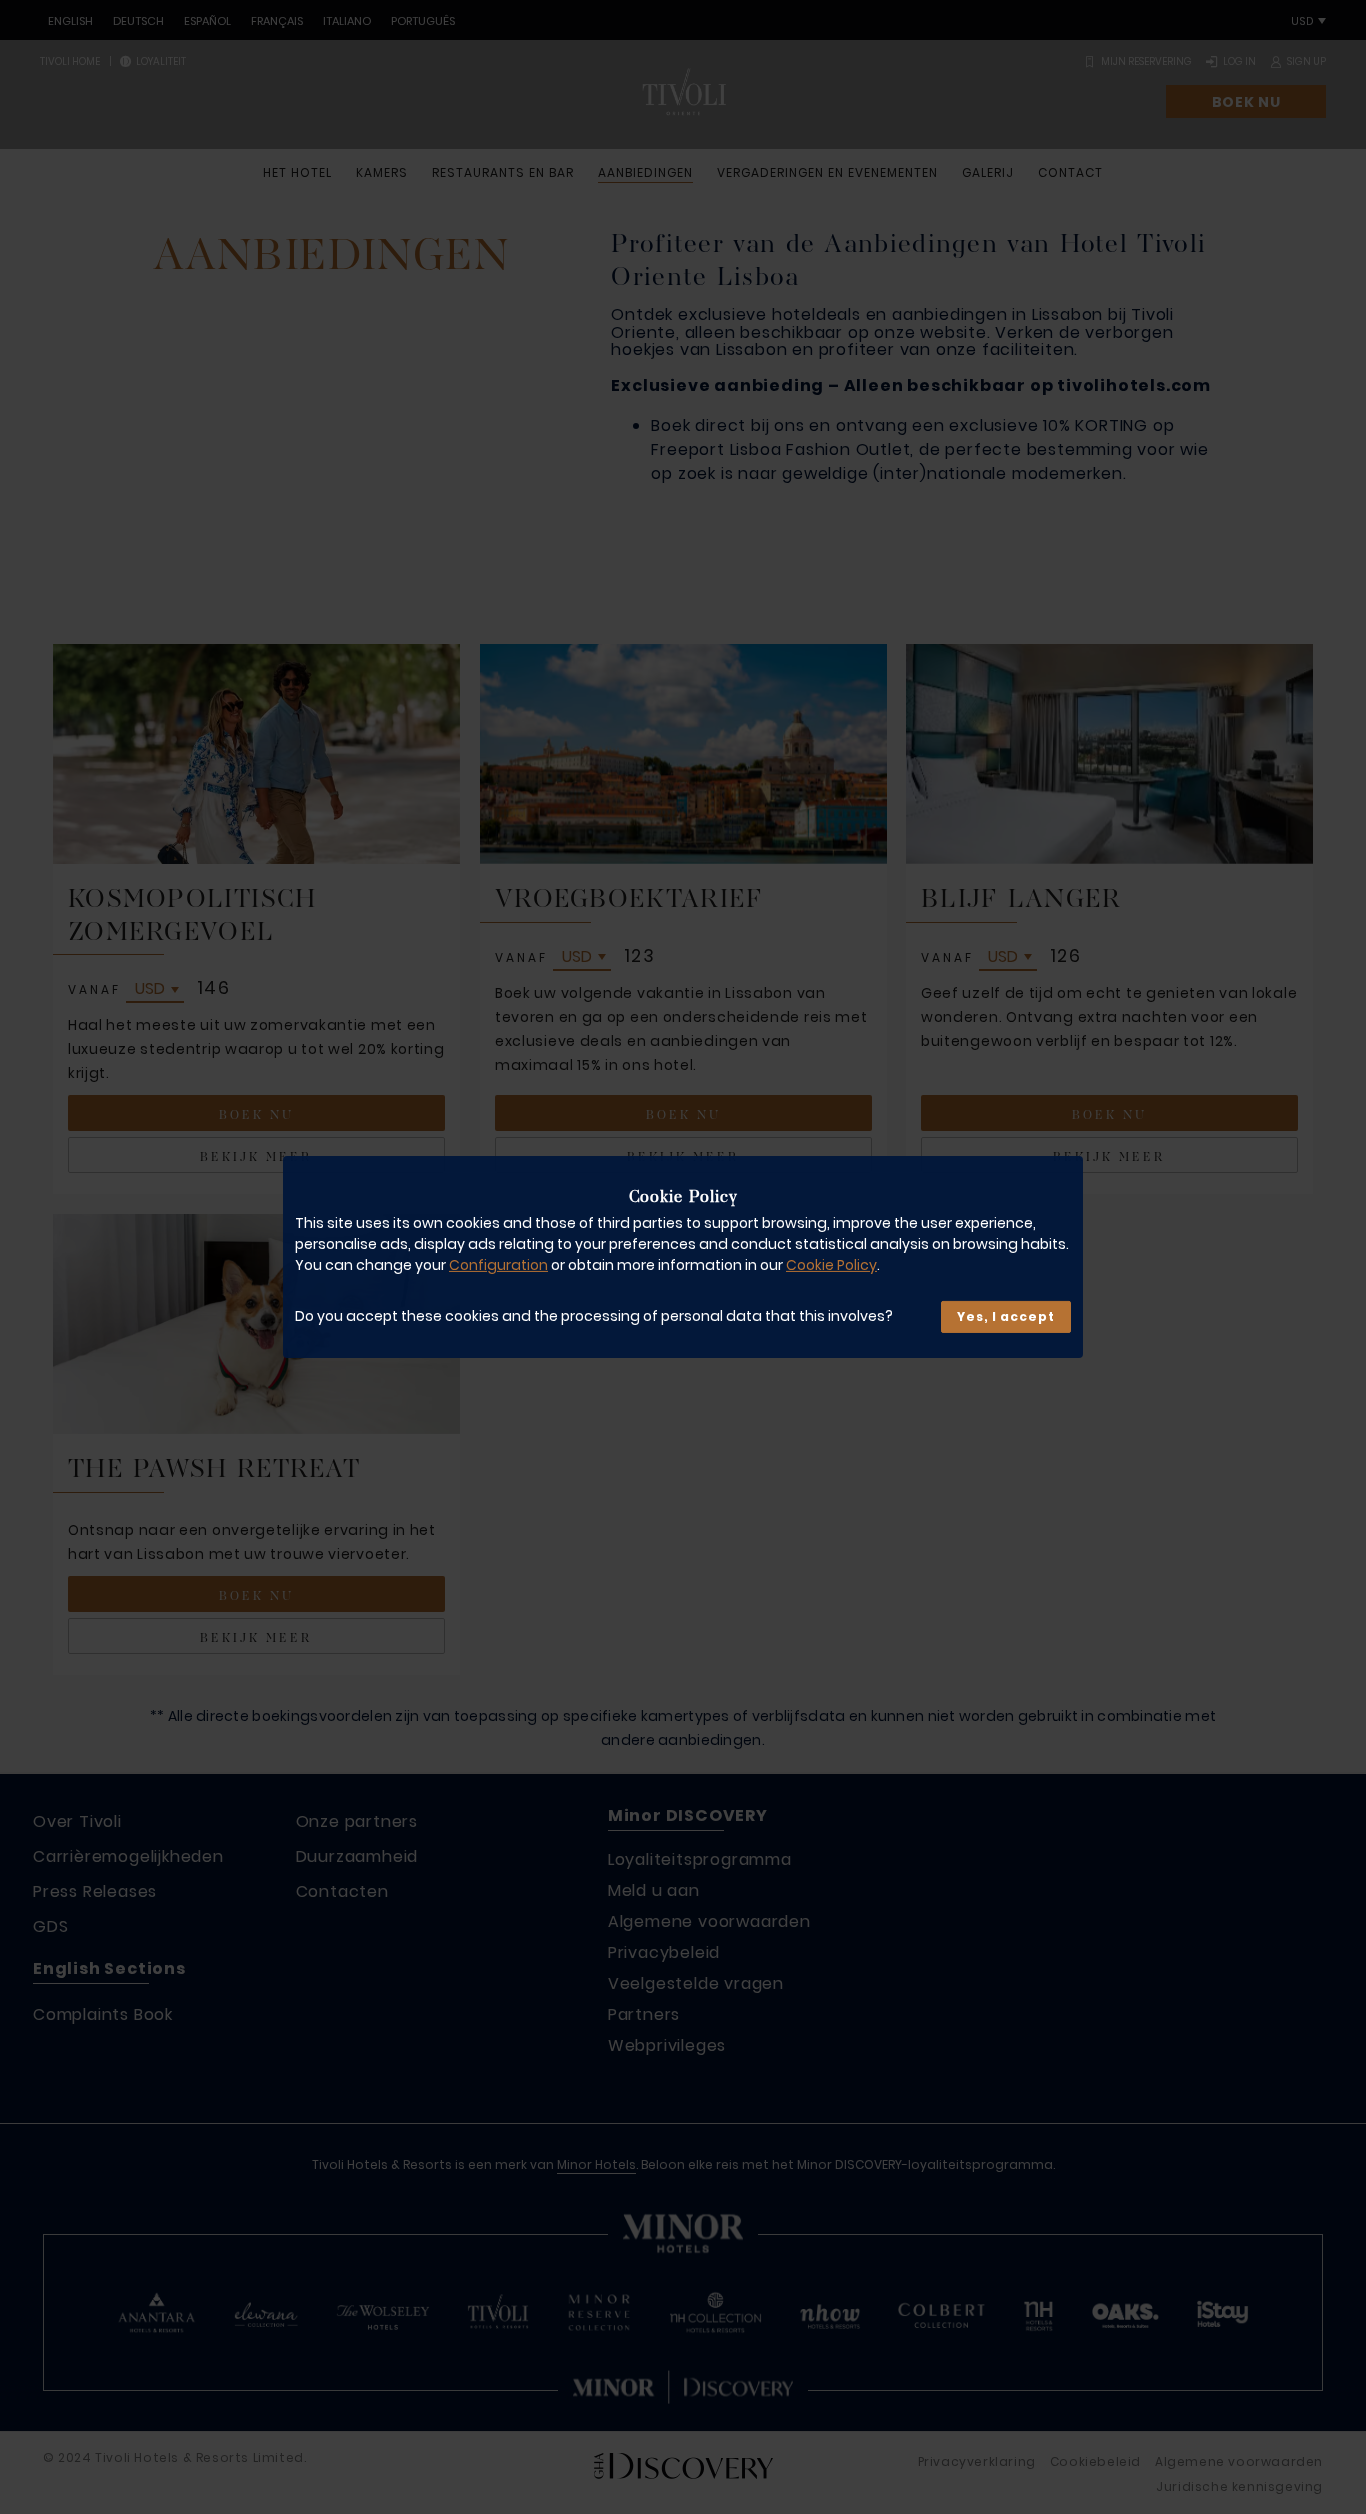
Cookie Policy (831, 1265)
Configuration (498, 1265)
